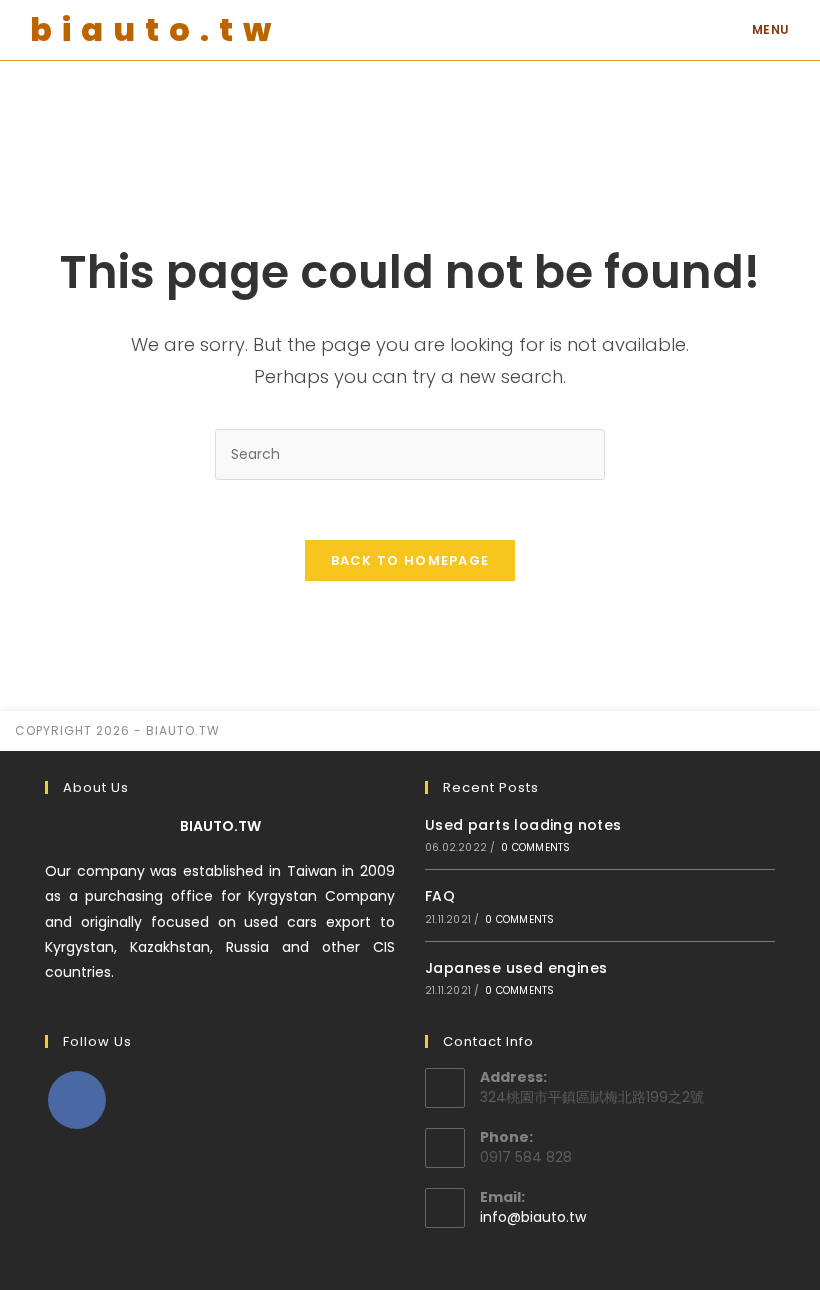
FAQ (440, 896)
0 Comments (535, 847)
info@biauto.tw (533, 1217)
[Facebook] (77, 1100)
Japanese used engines (516, 968)
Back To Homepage (410, 560)
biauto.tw (155, 29)
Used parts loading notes (523, 825)
